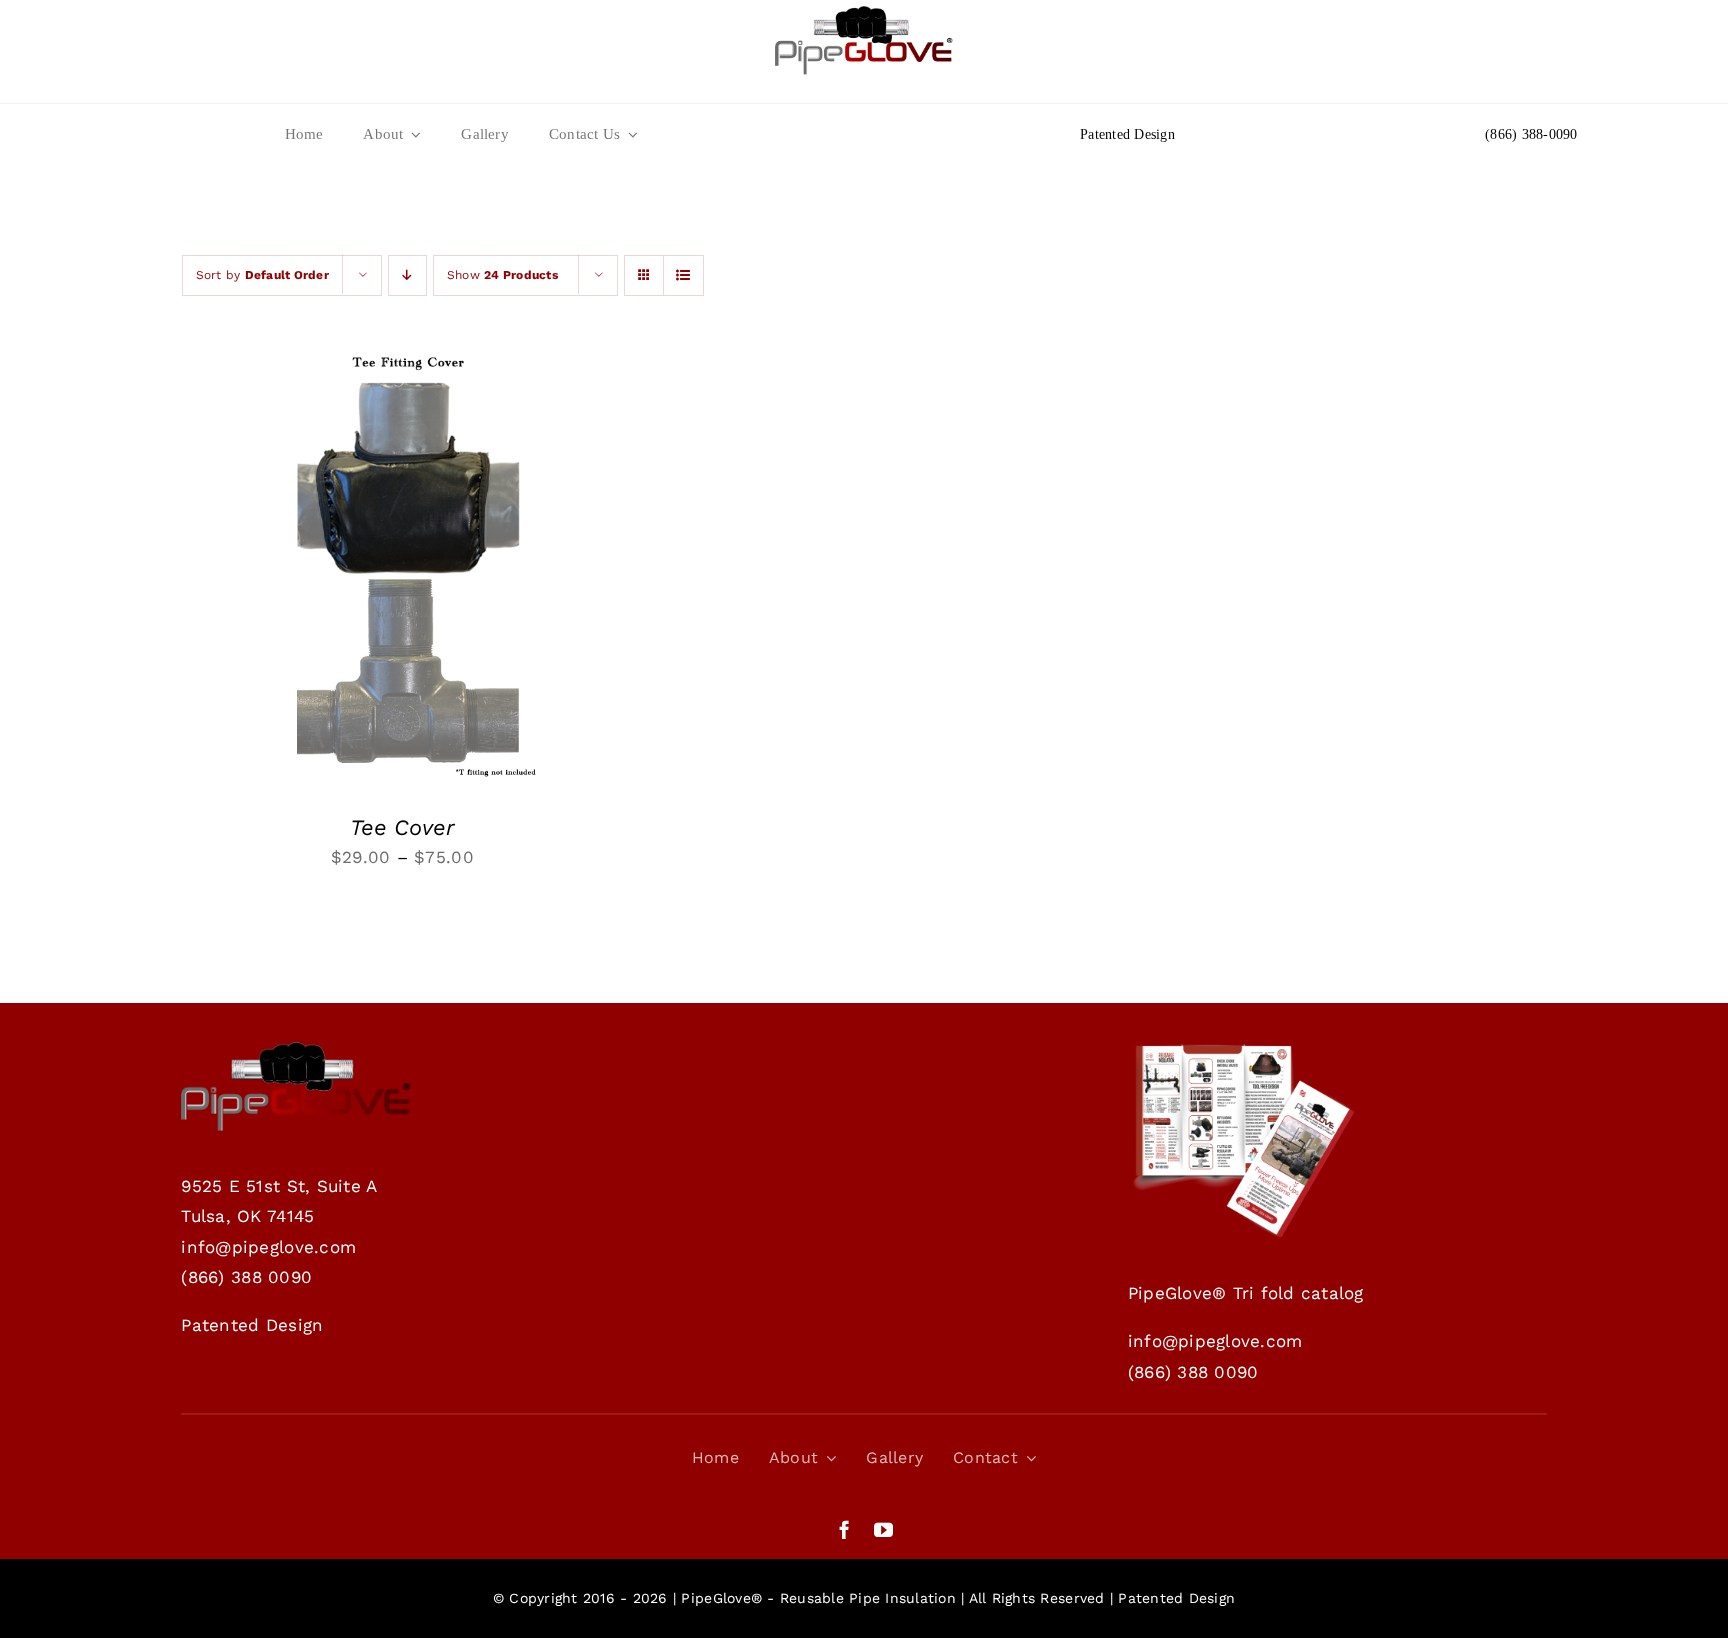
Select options (342, 565)
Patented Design (1127, 134)
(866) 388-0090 (1531, 134)
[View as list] (683, 275)
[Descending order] (407, 275)
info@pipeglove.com (268, 1247)
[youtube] (883, 1529)
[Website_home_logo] (864, 14)
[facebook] (844, 1529)
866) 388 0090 (250, 1277)
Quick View (479, 565)
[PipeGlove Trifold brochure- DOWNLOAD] (1243, 1050)
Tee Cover (402, 827)
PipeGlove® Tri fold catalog (1246, 1293)
